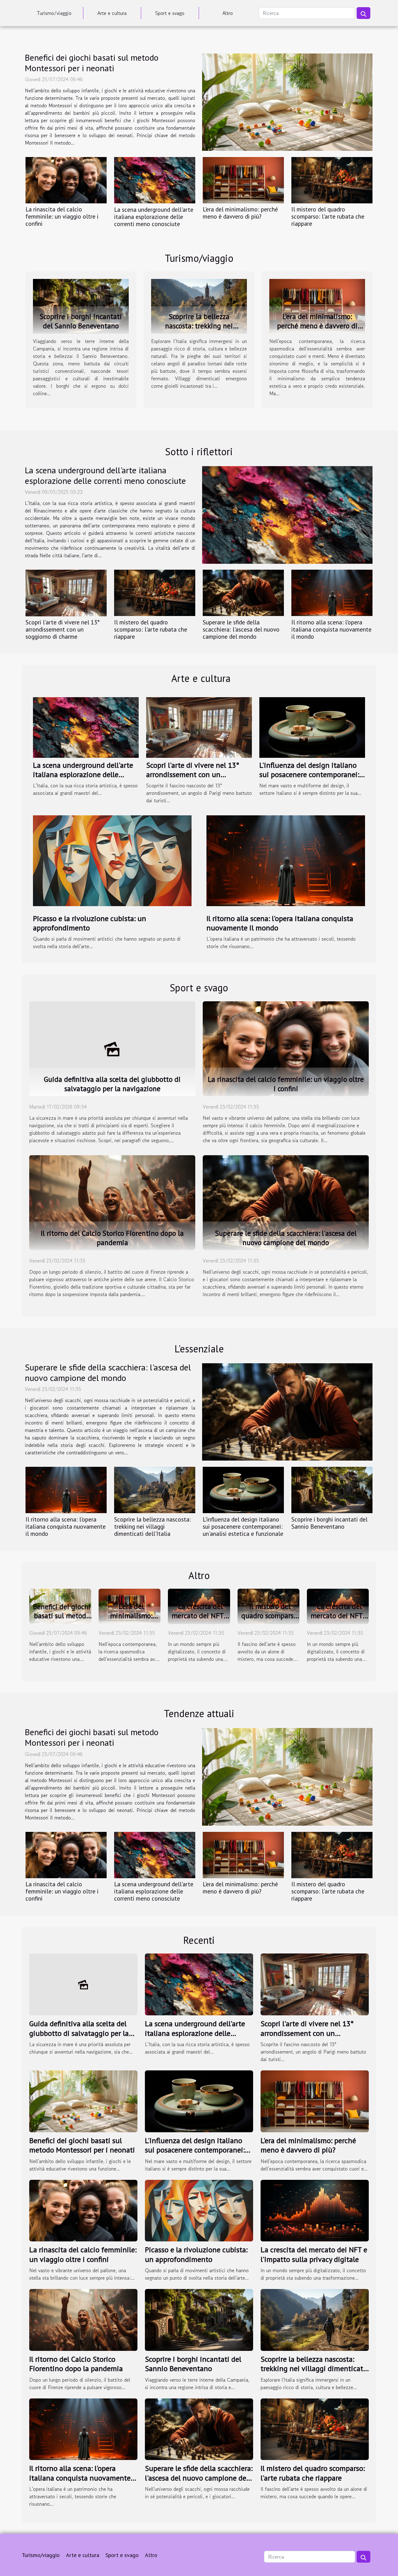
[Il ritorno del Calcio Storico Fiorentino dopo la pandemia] (112, 1202)
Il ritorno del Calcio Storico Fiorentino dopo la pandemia (112, 1238)
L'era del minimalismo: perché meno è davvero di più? (240, 213)
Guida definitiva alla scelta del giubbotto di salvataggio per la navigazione (112, 1084)
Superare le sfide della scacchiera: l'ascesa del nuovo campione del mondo (241, 629)
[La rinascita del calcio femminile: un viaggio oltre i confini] (66, 180)
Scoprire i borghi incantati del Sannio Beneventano (81, 321)
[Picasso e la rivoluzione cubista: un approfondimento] (112, 860)
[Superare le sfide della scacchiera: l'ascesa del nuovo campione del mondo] (243, 593)
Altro (228, 13)
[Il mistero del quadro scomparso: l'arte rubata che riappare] (332, 180)
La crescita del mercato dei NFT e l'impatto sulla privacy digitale (200, 1620)
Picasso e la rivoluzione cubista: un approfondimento (90, 923)
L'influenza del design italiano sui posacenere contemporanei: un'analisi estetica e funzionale (310, 775)
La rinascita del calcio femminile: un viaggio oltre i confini (62, 216)
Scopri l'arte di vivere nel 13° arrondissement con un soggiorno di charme (63, 629)
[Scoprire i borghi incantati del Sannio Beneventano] (81, 305)
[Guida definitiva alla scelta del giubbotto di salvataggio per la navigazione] (112, 1048)
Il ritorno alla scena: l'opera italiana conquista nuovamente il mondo (331, 629)
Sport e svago (170, 13)
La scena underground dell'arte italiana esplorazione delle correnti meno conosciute (154, 217)
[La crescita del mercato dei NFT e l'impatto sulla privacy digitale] (315, 2210)
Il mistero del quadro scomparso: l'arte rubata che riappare (328, 216)
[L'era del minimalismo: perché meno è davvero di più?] (243, 180)
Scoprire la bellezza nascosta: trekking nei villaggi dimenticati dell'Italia (199, 330)
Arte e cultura (112, 13)
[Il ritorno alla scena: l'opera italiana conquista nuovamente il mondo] (332, 593)
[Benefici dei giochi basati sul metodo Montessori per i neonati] (287, 102)
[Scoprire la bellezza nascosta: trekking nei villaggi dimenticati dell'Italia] (199, 305)
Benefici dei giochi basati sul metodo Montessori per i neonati (92, 63)
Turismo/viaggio (54, 13)
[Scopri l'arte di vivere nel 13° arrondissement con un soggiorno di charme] (66, 593)
